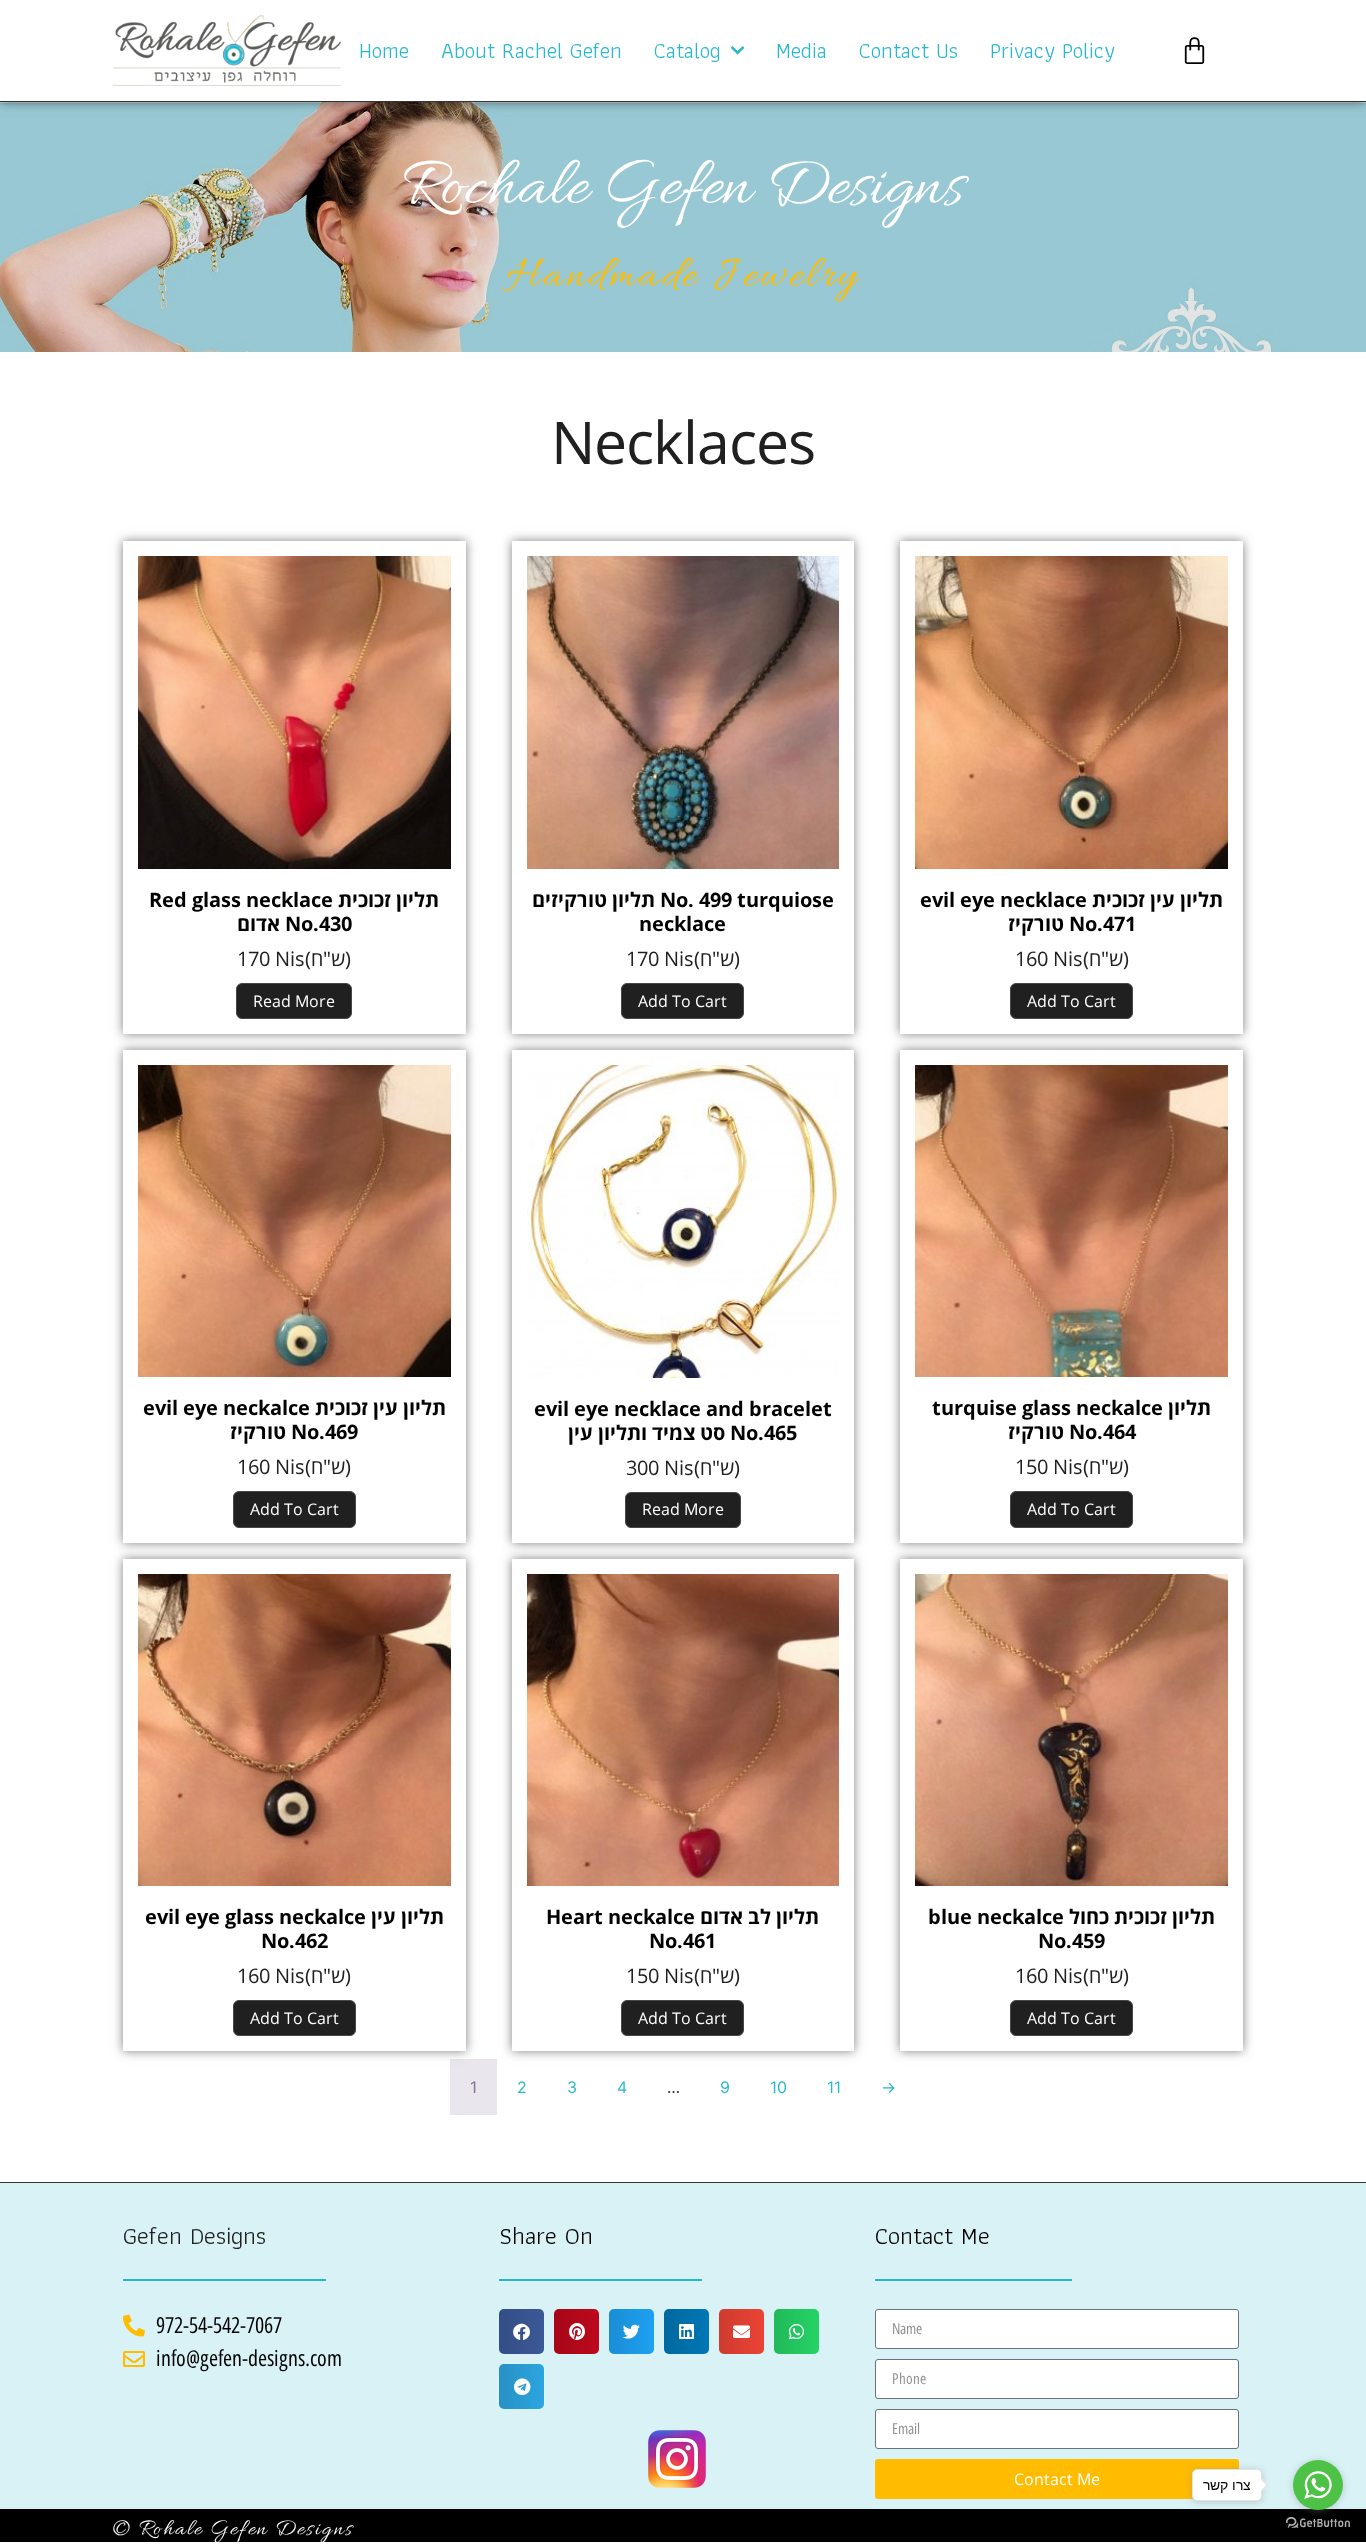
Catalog (687, 50)
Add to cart (682, 1001)
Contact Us (908, 50)
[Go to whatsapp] (1318, 2485)
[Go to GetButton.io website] (1318, 2523)
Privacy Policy (1052, 50)
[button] (521, 2331)
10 (778, 2087)
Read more (294, 1001)
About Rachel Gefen (531, 50)
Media (801, 50)
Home (384, 50)
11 (834, 2087)
